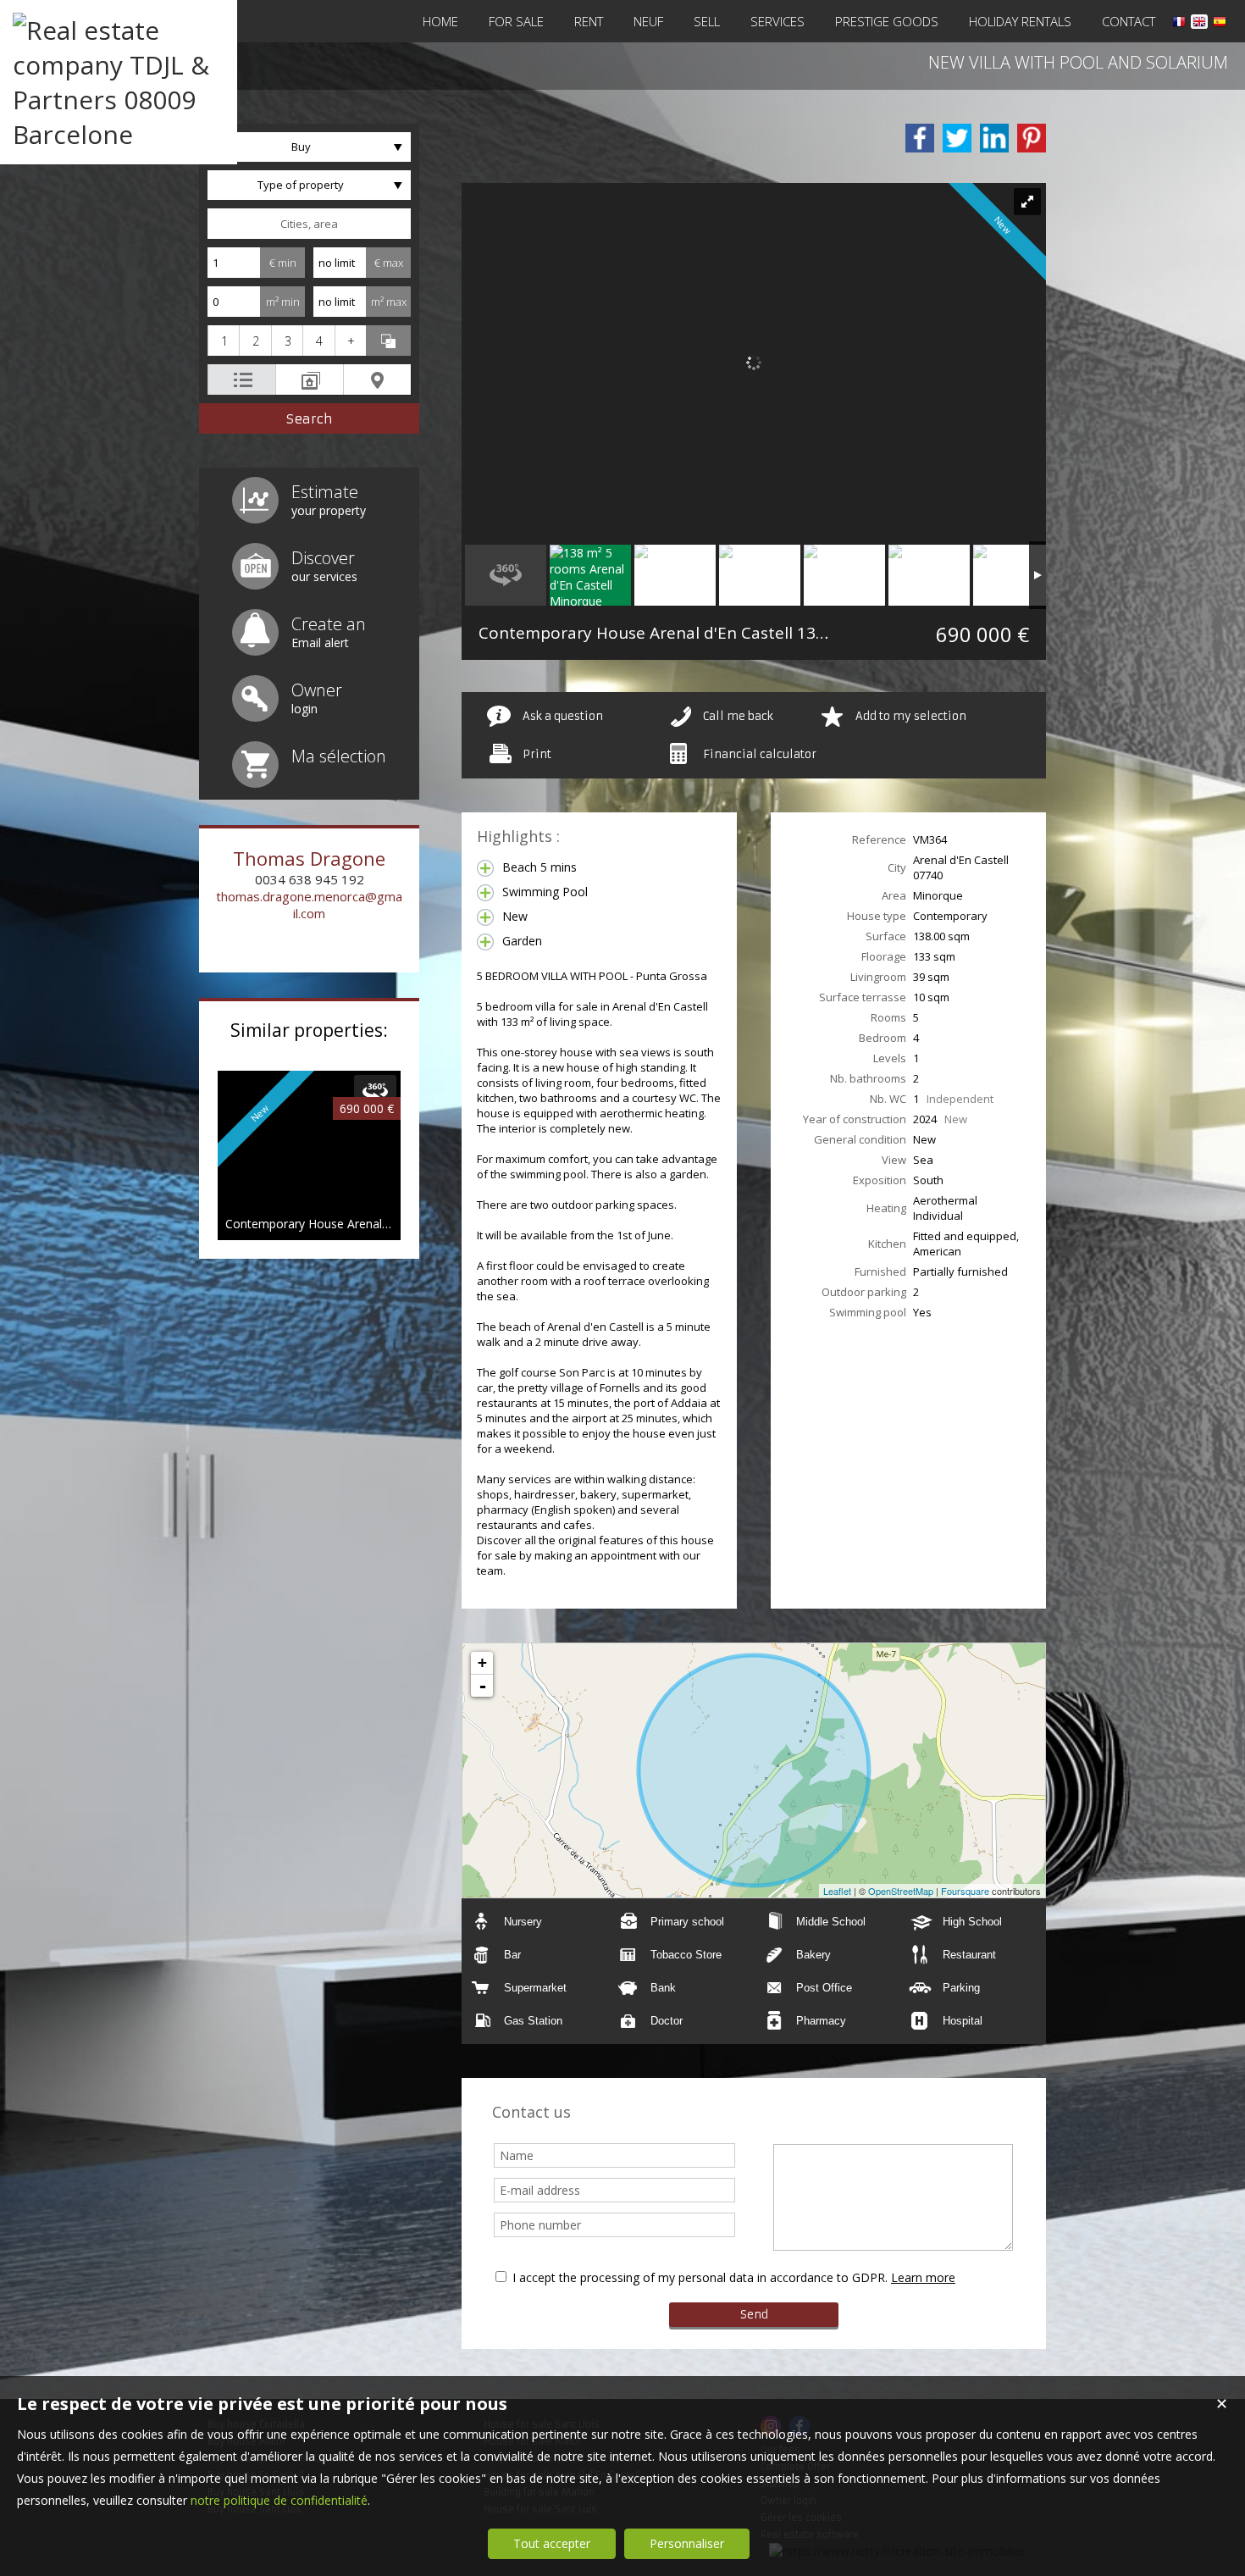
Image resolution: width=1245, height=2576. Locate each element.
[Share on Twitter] (957, 138)
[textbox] (309, 224)
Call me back (738, 716)
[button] (223, 341)
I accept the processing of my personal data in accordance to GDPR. (700, 2277)
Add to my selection (911, 716)
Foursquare (965, 1891)
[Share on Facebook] (920, 138)
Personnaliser (687, 2543)
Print (537, 754)
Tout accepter (552, 2543)
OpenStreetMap (901, 1891)
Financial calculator (760, 754)
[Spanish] (1220, 24)
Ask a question (563, 716)
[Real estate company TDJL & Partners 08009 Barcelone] (119, 134)
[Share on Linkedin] (994, 138)
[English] (1199, 24)
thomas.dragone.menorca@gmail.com (309, 905)
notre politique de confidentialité (279, 2500)
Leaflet (837, 1891)
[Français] (1179, 24)
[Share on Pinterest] (1032, 138)
